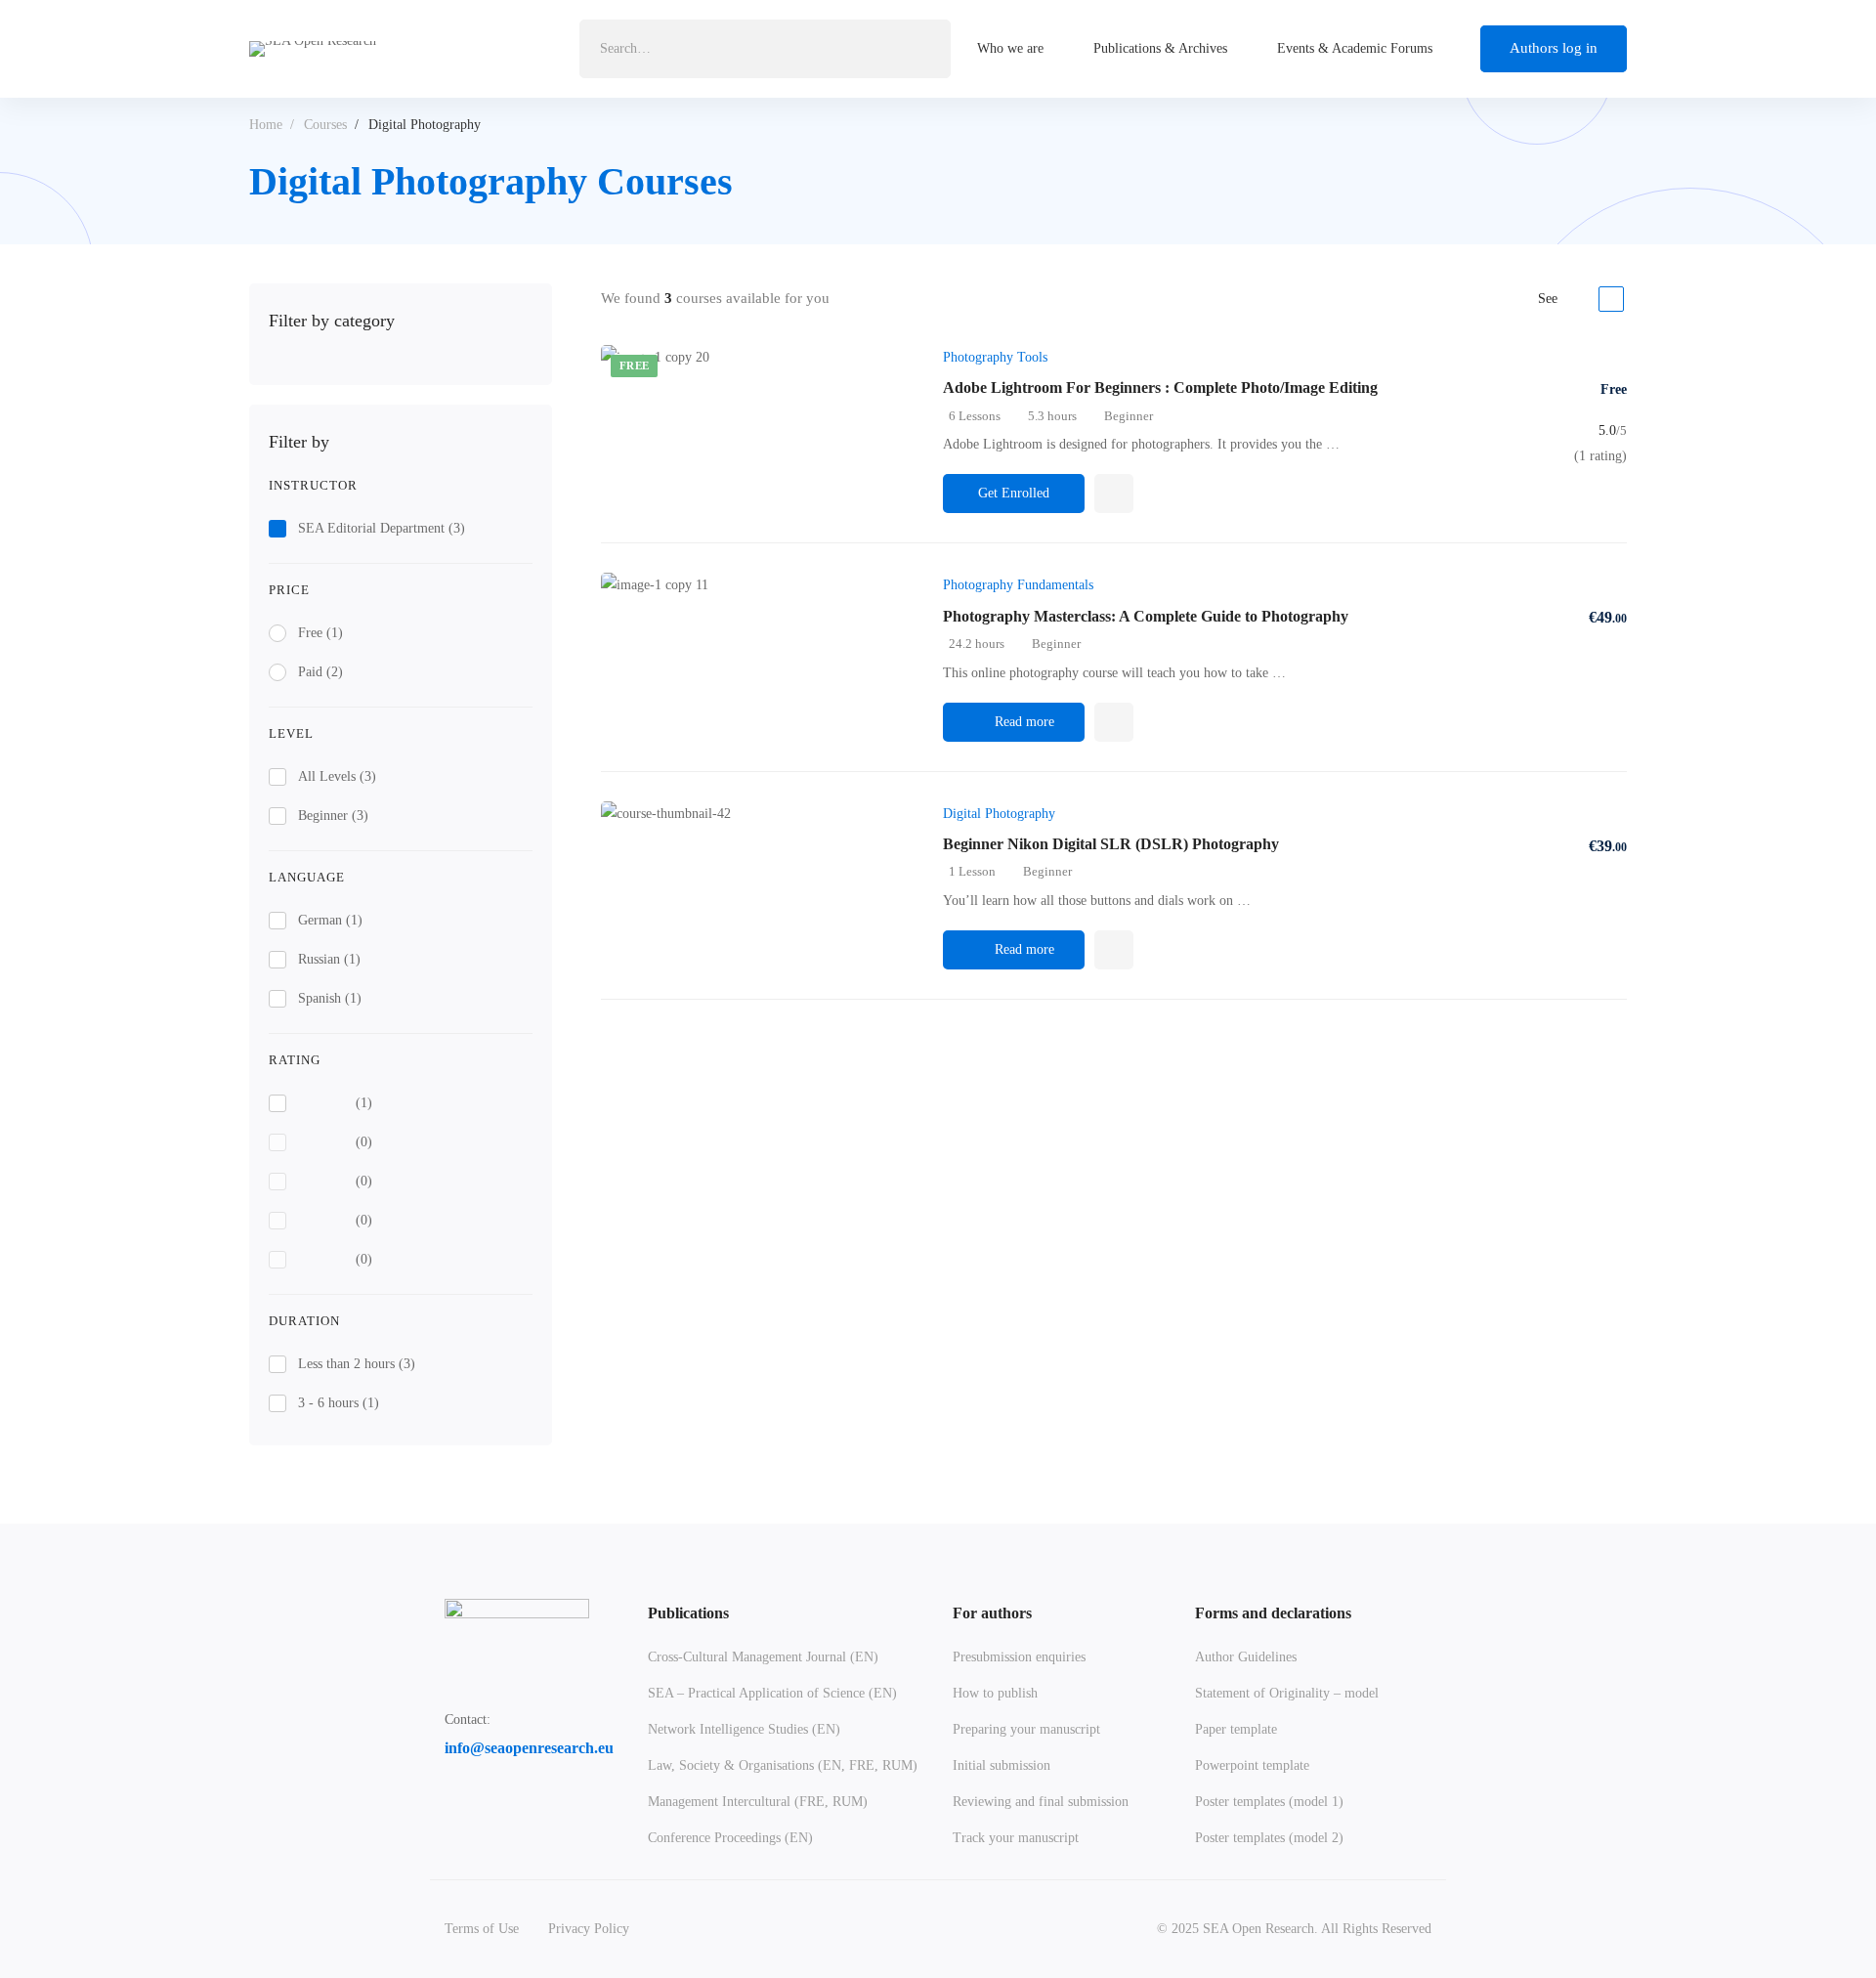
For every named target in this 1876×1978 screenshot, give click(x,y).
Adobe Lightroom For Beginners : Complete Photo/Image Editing (1160, 387)
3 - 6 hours (339, 1403)
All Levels (337, 776)
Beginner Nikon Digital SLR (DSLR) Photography (1111, 844)
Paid (320, 672)
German (330, 920)
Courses (325, 125)
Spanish (330, 998)
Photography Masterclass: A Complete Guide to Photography (1146, 616)
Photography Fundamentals (1018, 585)
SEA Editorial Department (382, 528)
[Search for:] (765, 48)
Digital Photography (999, 814)
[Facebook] (445, 1799)
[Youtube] (505, 1799)
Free (320, 633)
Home (266, 125)
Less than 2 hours (357, 1364)
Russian (329, 959)
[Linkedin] (475, 1799)
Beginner (333, 816)
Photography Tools (995, 357)
